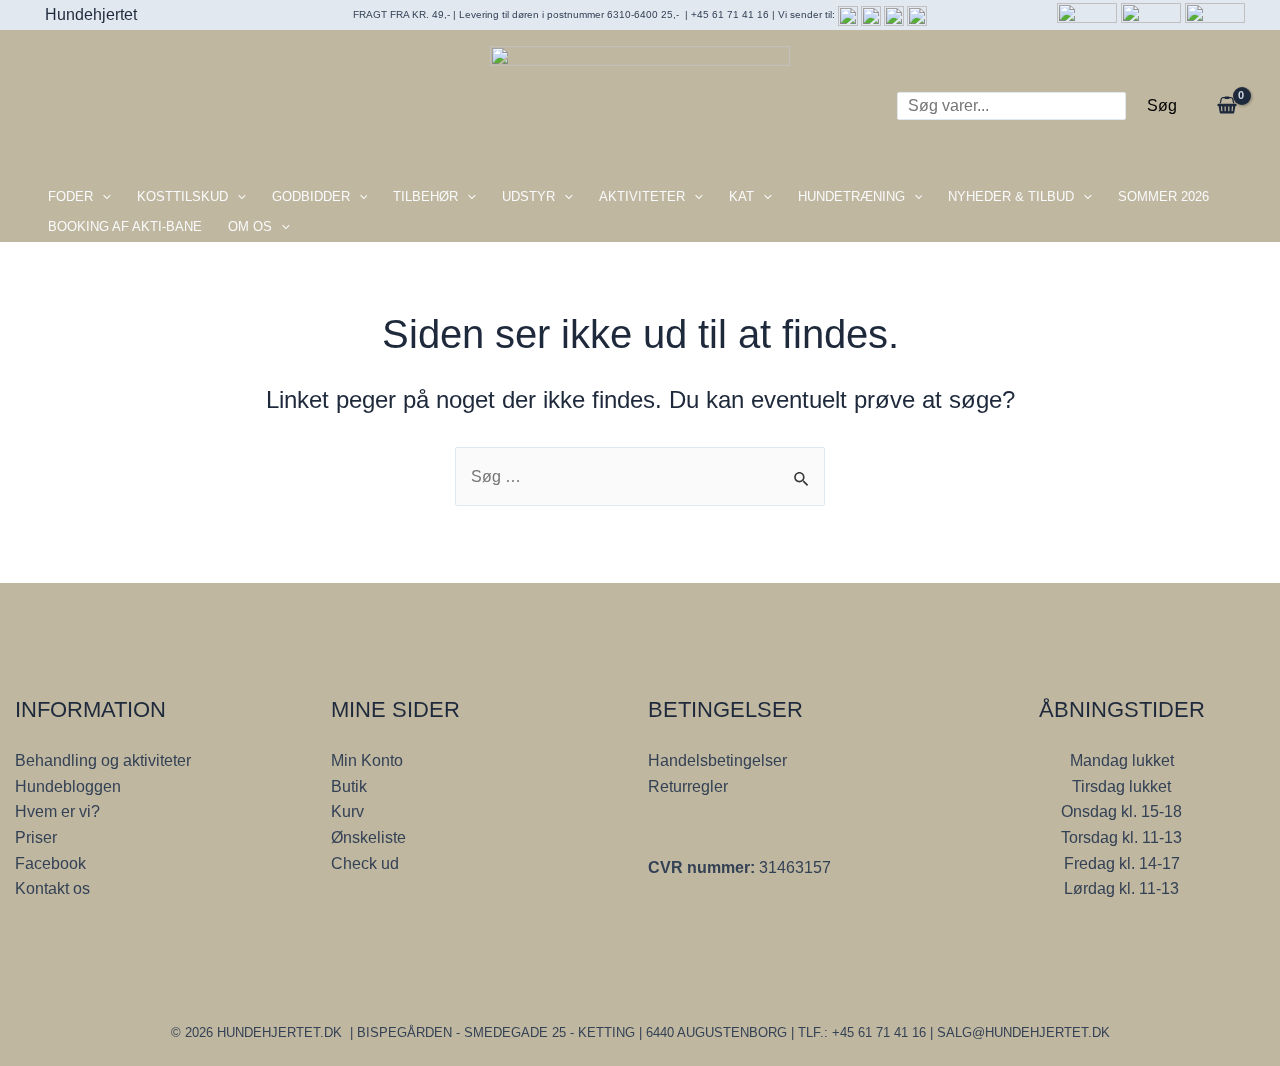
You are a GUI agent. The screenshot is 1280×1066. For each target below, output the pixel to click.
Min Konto (367, 760)
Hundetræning (851, 196)
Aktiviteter (642, 196)
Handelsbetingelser (717, 760)
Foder (70, 196)
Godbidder (311, 196)
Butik (349, 786)
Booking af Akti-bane (125, 226)
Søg (1162, 105)
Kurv (347, 811)
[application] (102, 197)
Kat (741, 196)
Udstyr (528, 196)
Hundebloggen (68, 786)
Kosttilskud (182, 196)
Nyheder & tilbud (1011, 196)
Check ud (365, 863)
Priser (36, 837)
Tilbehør (425, 196)
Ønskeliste (368, 837)
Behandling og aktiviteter (103, 760)
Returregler (688, 786)
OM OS (250, 226)
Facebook (50, 863)
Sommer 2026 (1163, 196)
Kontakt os (52, 888)
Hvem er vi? (57, 811)
